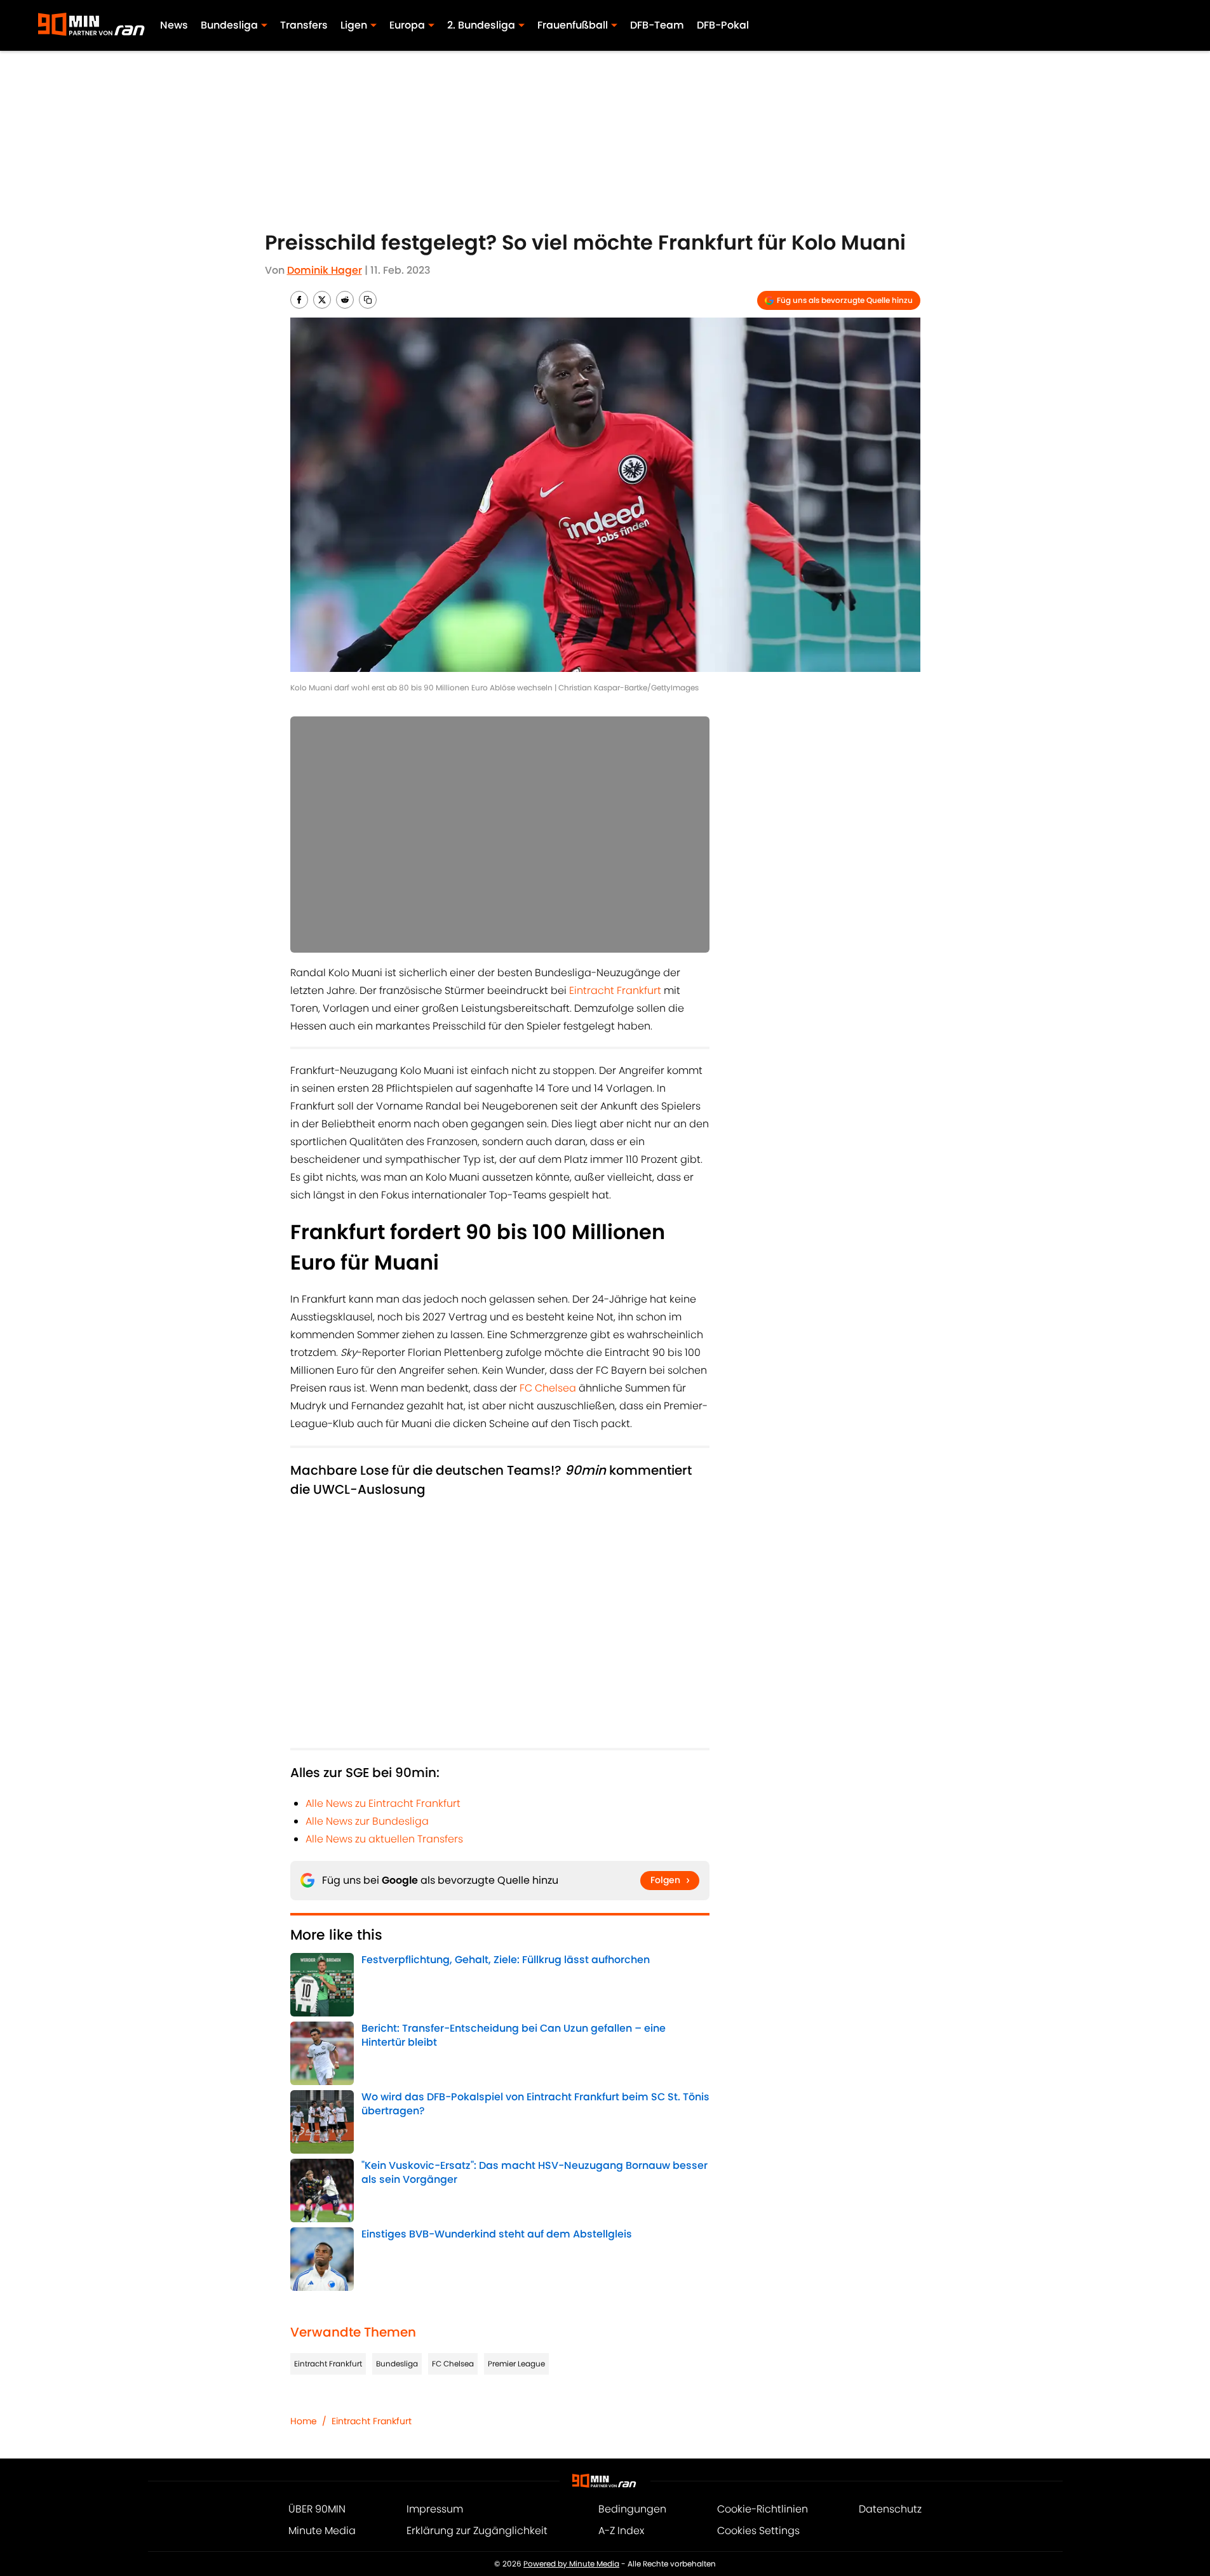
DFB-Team (657, 25)
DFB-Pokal (723, 25)
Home (304, 2421)
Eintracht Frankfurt (615, 990)
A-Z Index (621, 2531)
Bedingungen (632, 2509)
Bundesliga (397, 2364)
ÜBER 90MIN (317, 2509)
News (174, 25)
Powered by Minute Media (571, 2564)
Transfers (304, 25)
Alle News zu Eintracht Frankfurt (383, 1803)
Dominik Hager (325, 270)
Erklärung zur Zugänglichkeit (477, 2531)
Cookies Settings (758, 2531)
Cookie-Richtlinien (763, 2509)
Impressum (435, 2509)
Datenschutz (890, 2509)
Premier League (516, 2364)
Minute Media (322, 2531)
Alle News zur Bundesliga (367, 1821)
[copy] (368, 300)
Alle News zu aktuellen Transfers (384, 1839)
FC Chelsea (548, 1388)
